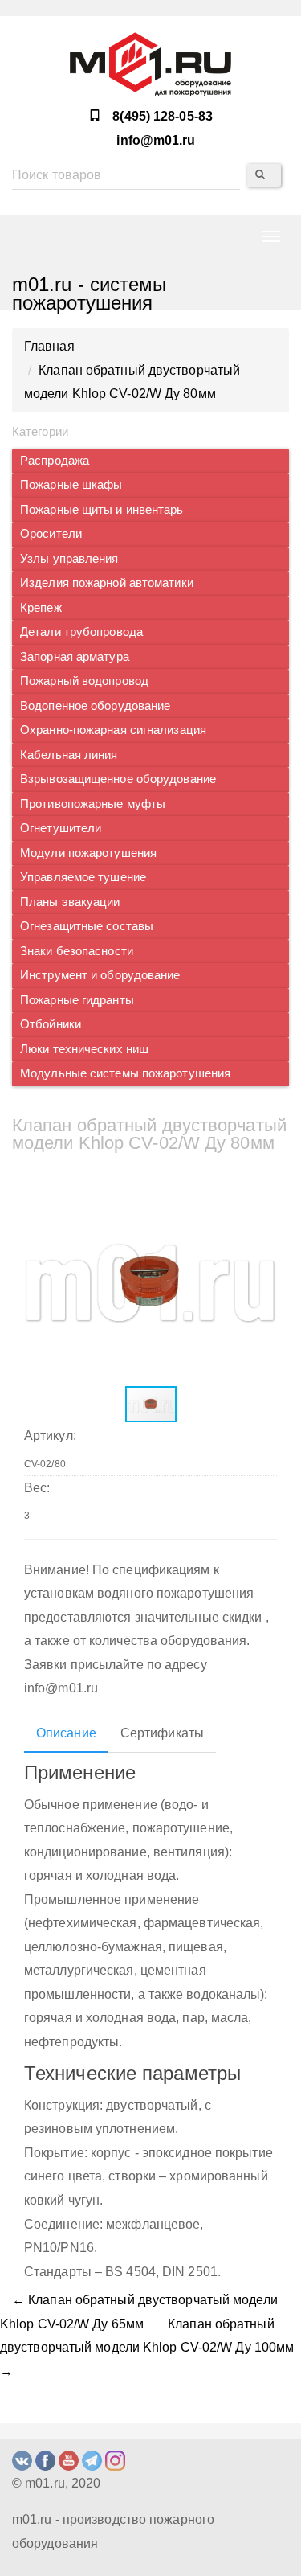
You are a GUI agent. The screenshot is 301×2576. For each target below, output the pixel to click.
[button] (262, 1196)
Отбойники (51, 1024)
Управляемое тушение (83, 877)
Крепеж (41, 608)
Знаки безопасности (77, 951)
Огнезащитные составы (87, 926)
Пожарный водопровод (84, 681)
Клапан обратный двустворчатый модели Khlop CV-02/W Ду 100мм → (147, 2348)
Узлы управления (69, 559)
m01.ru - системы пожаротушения (89, 291)
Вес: (37, 1488)
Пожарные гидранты (77, 1000)
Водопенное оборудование (95, 706)
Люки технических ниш (84, 1049)
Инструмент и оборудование (100, 975)
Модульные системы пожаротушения (125, 1073)
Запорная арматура (75, 657)
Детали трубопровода (81, 632)
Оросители (51, 534)
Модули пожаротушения (88, 853)
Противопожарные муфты (93, 804)
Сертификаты (162, 1733)
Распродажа (55, 461)
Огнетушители (61, 828)
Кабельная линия (69, 755)
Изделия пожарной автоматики (107, 583)
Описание (66, 1733)
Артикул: (50, 1436)
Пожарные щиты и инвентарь (102, 510)
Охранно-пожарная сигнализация (113, 730)
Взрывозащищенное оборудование (118, 779)
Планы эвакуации (70, 902)
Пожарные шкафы (71, 485)
